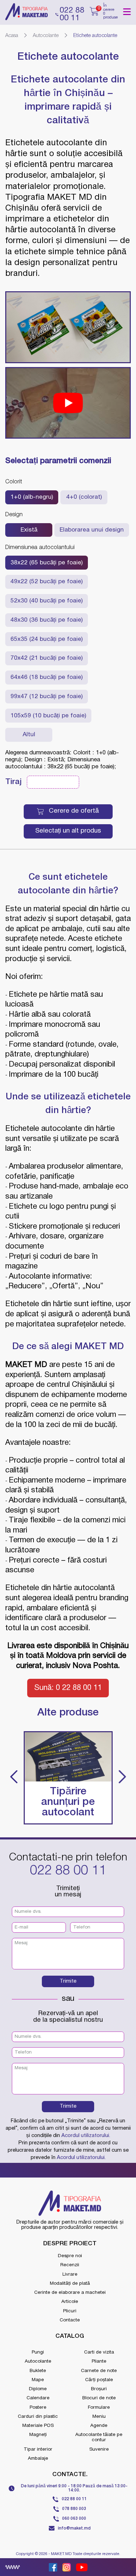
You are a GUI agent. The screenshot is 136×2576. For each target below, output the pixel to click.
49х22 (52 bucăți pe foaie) (47, 582)
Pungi (38, 2352)
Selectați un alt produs (68, 831)
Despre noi (70, 2256)
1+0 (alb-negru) (32, 497)
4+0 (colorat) (84, 497)
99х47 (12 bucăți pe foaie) (47, 697)
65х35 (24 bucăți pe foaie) (47, 639)
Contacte (70, 2320)
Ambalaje (38, 2458)
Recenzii (70, 2265)
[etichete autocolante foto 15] (68, 327)
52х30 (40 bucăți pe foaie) (47, 601)
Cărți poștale (99, 2380)
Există (29, 530)
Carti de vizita (99, 2352)
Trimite (68, 1981)
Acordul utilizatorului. (86, 2136)
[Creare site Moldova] (13, 2567)
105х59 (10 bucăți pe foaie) (48, 716)
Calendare (38, 2398)
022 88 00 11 (68, 1871)
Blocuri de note (99, 2398)
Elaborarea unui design (92, 530)
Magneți (38, 2435)
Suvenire (99, 2449)
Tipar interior (38, 2449)
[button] (14, 1778)
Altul (29, 735)
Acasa (12, 36)
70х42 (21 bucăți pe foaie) (47, 658)
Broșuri (99, 2389)
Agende (99, 2426)
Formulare (99, 2407)
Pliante (99, 2361)
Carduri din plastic (38, 2417)
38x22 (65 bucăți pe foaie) (47, 563)
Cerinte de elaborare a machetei (70, 2293)
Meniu (99, 2417)
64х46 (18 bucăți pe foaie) (47, 677)
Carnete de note (99, 2371)
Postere (38, 2407)
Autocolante (46, 36)
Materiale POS (38, 2426)
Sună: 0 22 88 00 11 (68, 1688)
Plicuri (70, 2311)
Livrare (70, 2274)
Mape (38, 2380)
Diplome (38, 2389)
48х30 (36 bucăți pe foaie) (47, 620)
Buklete (38, 2371)
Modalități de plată (70, 2284)
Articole (70, 2302)
